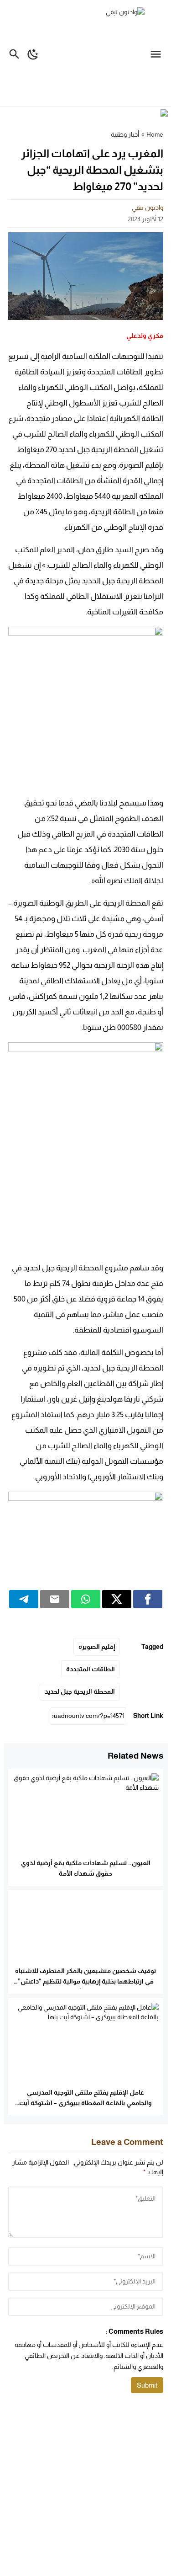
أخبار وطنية (125, 134)
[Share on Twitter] (117, 1599)
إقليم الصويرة (97, 1647)
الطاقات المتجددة (91, 1669)
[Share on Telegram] (24, 1599)
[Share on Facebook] (148, 1599)
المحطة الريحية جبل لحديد (80, 1691)
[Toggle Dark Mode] (33, 53)
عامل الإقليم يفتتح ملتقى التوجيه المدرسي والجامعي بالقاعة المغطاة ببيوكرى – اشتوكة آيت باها (85, 2103)
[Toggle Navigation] (158, 53)
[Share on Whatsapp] (86, 1599)
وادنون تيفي (148, 208)
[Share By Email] (55, 1599)
